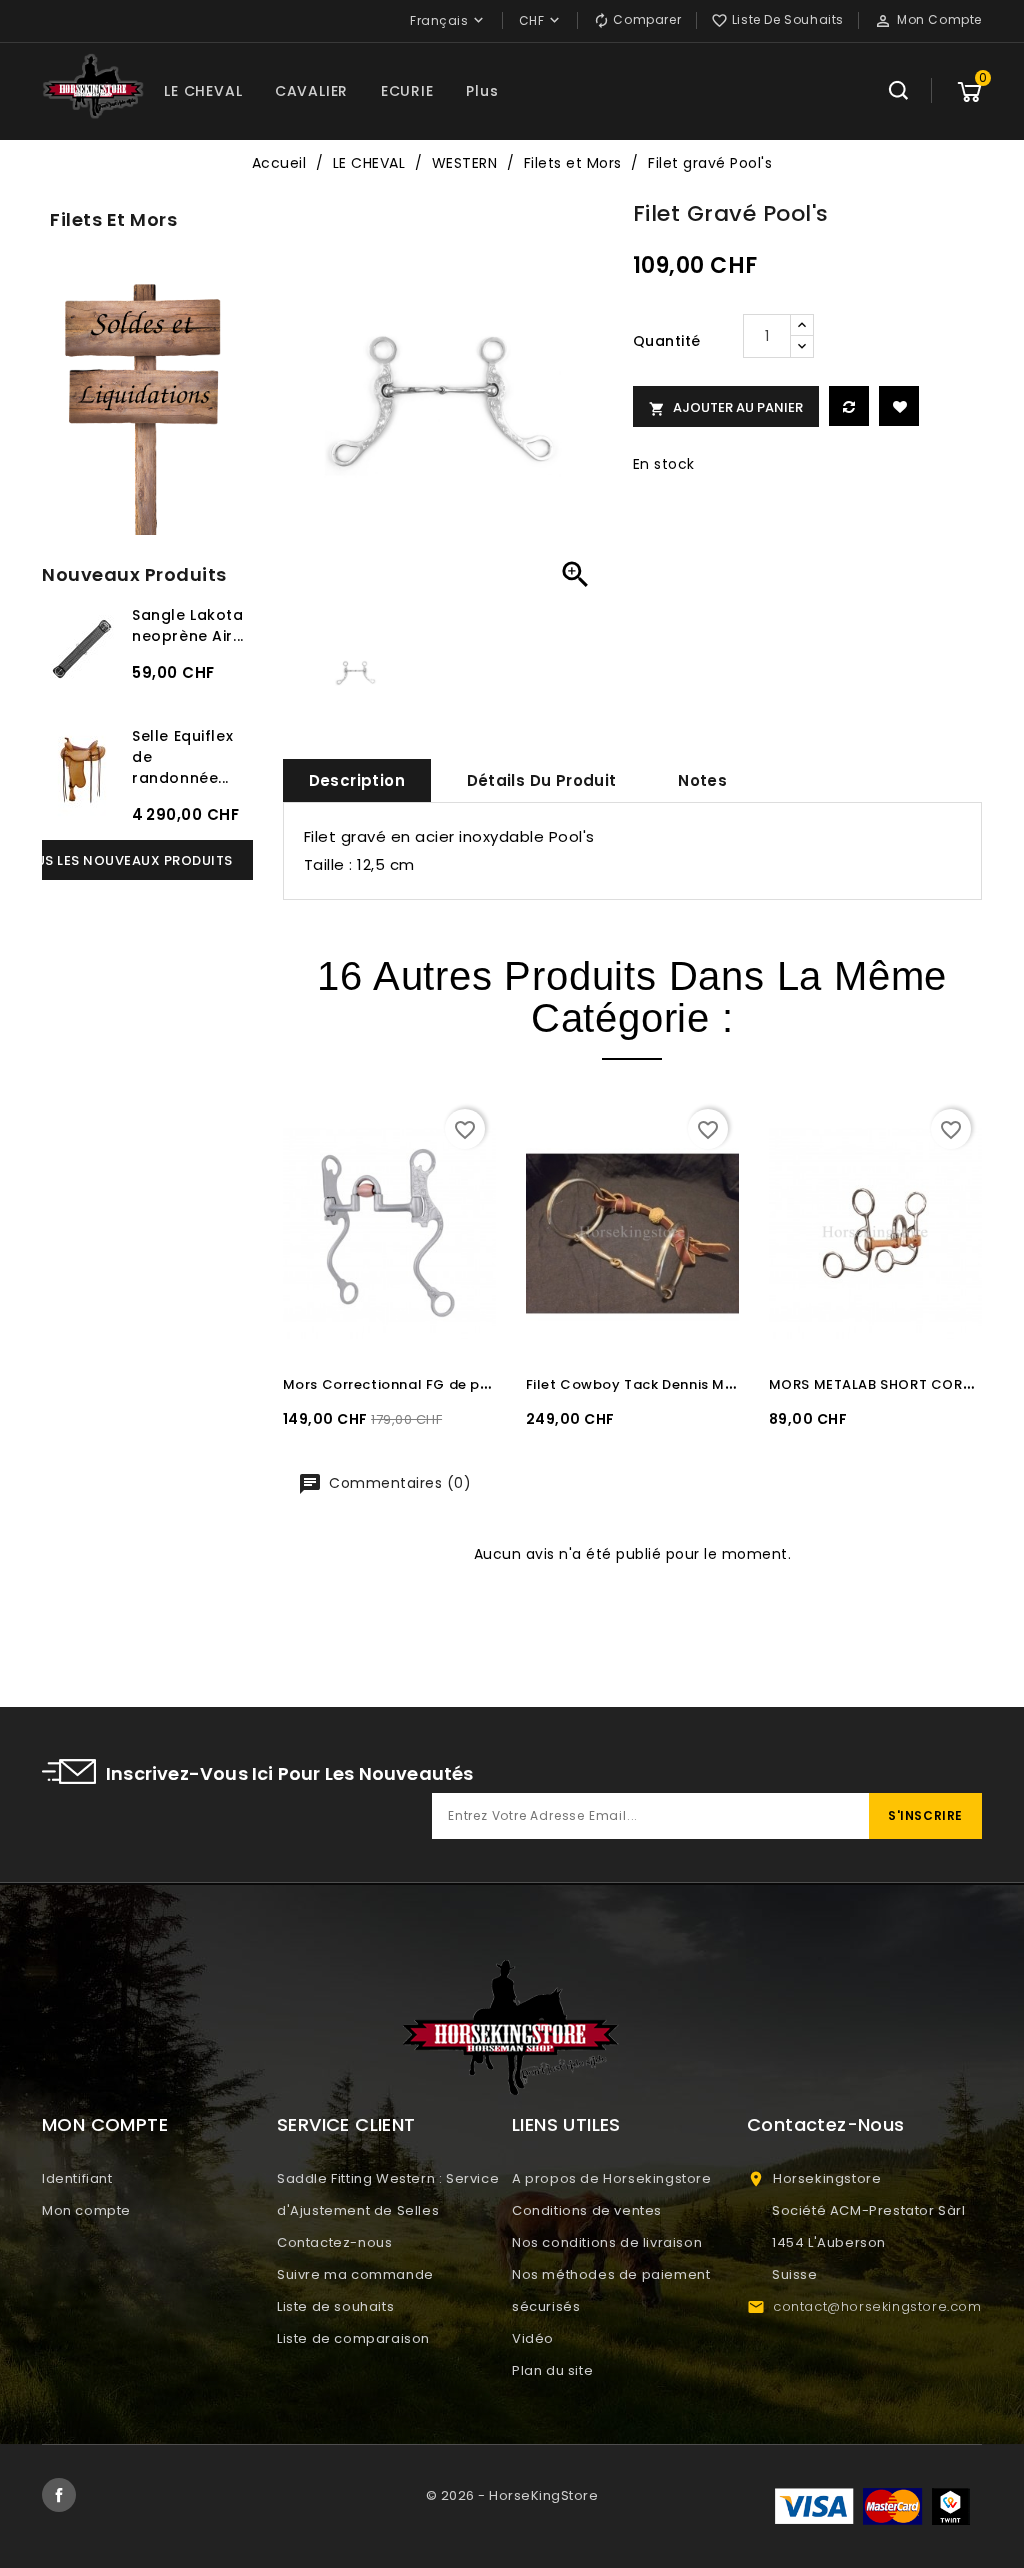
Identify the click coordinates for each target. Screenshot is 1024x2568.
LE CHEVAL (203, 91)
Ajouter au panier (726, 407)
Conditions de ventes (587, 2210)
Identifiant (77, 2178)
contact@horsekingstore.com (877, 2306)
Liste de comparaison (353, 2338)
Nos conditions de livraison (607, 2242)
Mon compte (86, 2210)
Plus (482, 91)
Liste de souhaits (335, 2306)
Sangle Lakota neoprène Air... (188, 625)
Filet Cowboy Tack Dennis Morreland (656, 1384)
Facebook (59, 2495)
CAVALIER (311, 91)
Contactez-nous (334, 2242)
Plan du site (552, 2370)
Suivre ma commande (355, 2274)
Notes (702, 780)
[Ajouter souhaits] (899, 406)
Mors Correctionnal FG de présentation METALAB (457, 1384)
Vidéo (533, 2338)
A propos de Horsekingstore (612, 2178)
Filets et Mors (113, 219)
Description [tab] (357, 780)
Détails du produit (542, 780)
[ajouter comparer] (849, 406)
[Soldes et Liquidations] (147, 404)
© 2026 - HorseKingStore (512, 2495)
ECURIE (407, 91)
